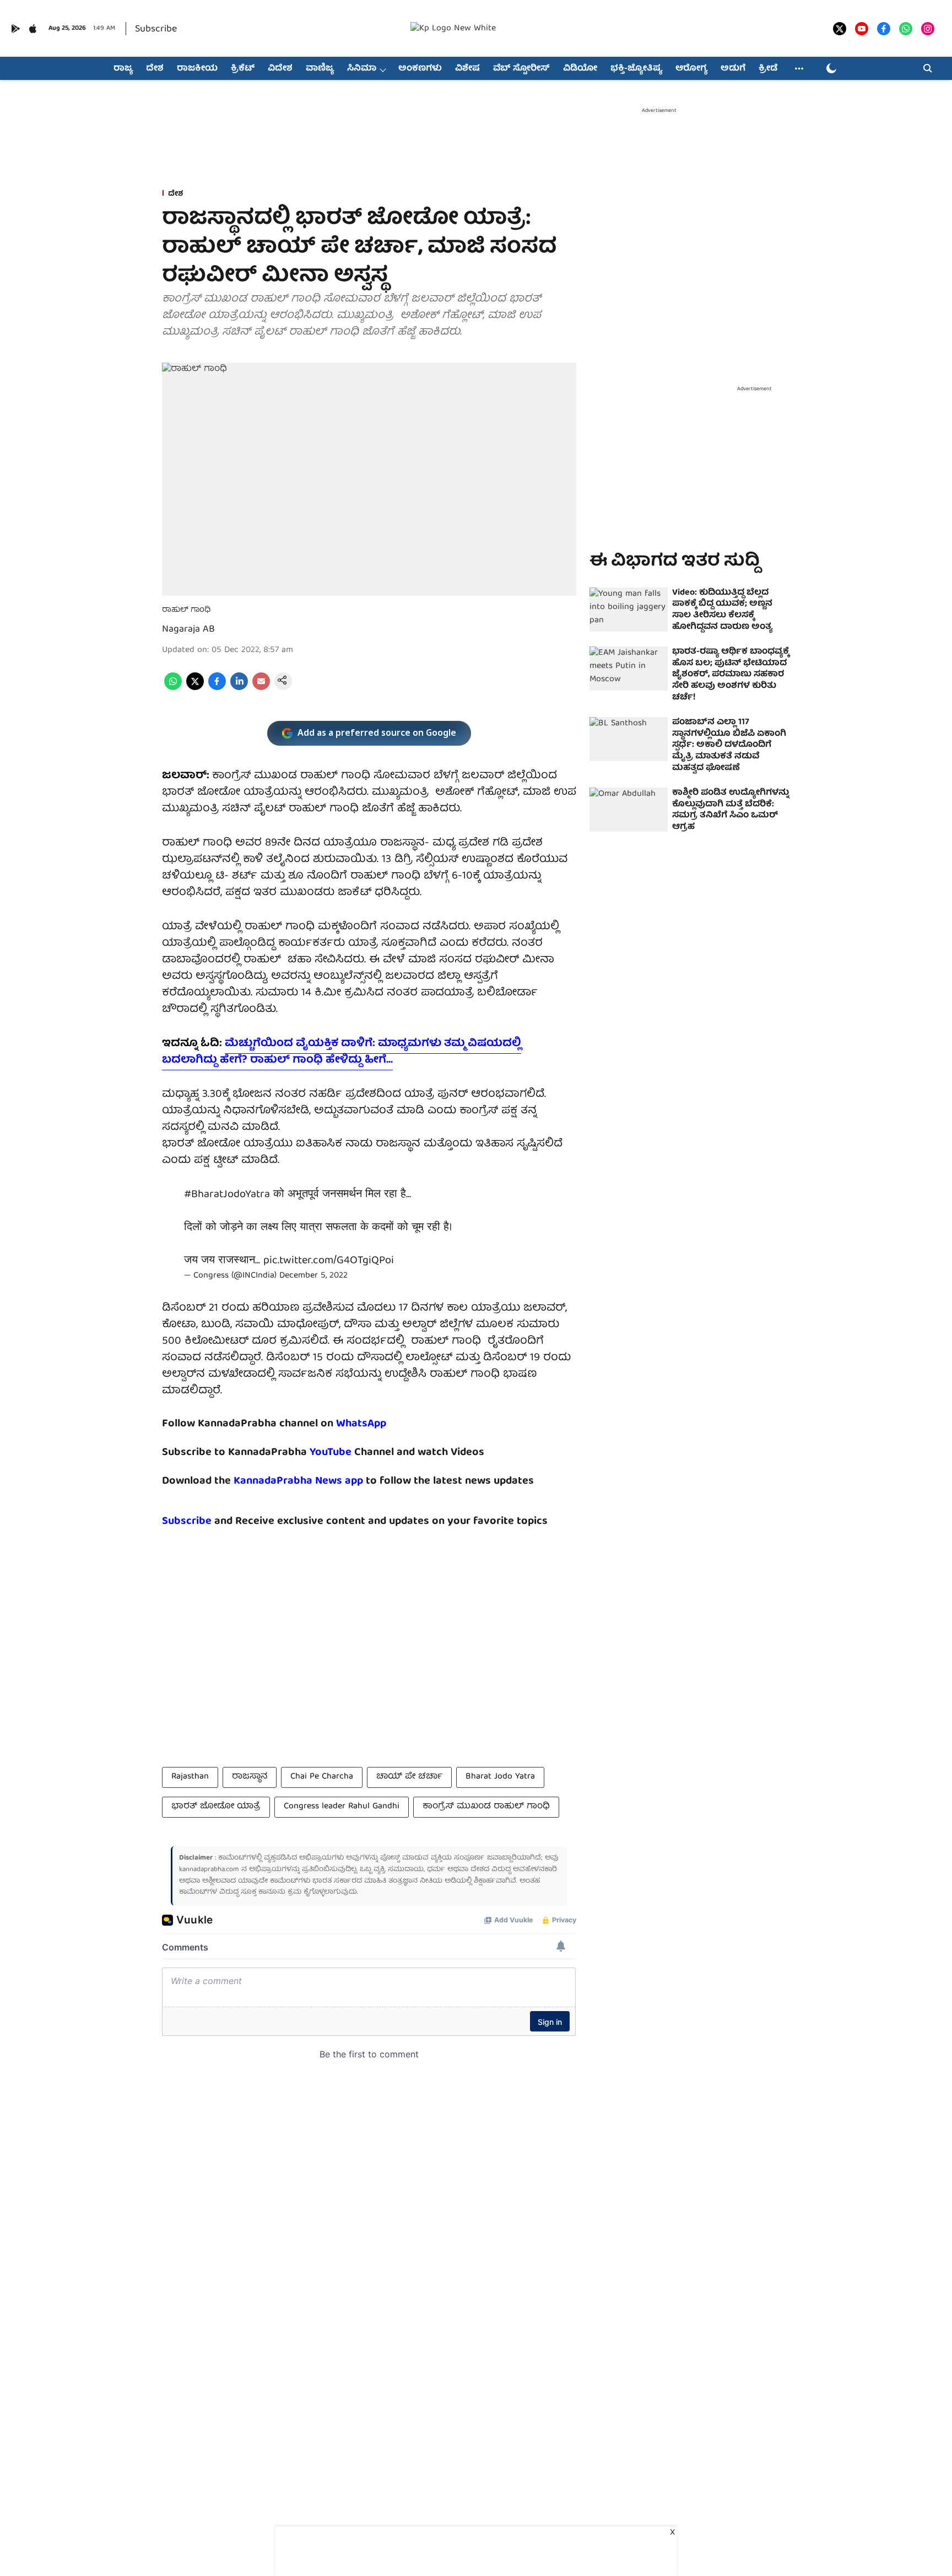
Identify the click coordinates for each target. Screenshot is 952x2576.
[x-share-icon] (195, 688)
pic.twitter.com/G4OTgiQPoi (329, 1261)
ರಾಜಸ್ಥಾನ (250, 1777)
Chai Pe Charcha (322, 1777)
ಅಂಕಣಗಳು (420, 69)
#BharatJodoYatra (227, 1195)
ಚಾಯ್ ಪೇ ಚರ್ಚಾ (409, 1777)
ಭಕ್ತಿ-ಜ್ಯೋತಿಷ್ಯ (636, 69)
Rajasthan (190, 1777)
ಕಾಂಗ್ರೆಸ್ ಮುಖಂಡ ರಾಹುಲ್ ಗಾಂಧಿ (486, 1807)
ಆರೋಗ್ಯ (691, 69)
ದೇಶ (155, 69)
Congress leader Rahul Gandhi (342, 1807)
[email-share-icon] (261, 688)
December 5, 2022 (313, 1276)
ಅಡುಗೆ (733, 69)
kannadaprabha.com (209, 1870)
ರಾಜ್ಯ (123, 69)
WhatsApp (361, 1424)
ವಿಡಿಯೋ (580, 69)
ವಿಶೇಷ (467, 69)
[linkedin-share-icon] (239, 688)
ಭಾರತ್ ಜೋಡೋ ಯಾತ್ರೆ (216, 1807)
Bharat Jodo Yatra (500, 1777)
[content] (353, 1453)
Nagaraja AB (188, 630)
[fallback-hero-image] (629, 610)
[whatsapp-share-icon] (173, 688)
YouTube (331, 1453)
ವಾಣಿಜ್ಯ (320, 69)
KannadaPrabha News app (298, 1481)
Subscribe (156, 29)
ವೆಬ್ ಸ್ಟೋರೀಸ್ (521, 69)
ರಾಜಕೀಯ (197, 69)
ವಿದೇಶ (280, 69)
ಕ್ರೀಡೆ (768, 69)
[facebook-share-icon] (217, 688)
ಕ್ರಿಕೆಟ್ (243, 69)
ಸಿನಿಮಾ (362, 69)
